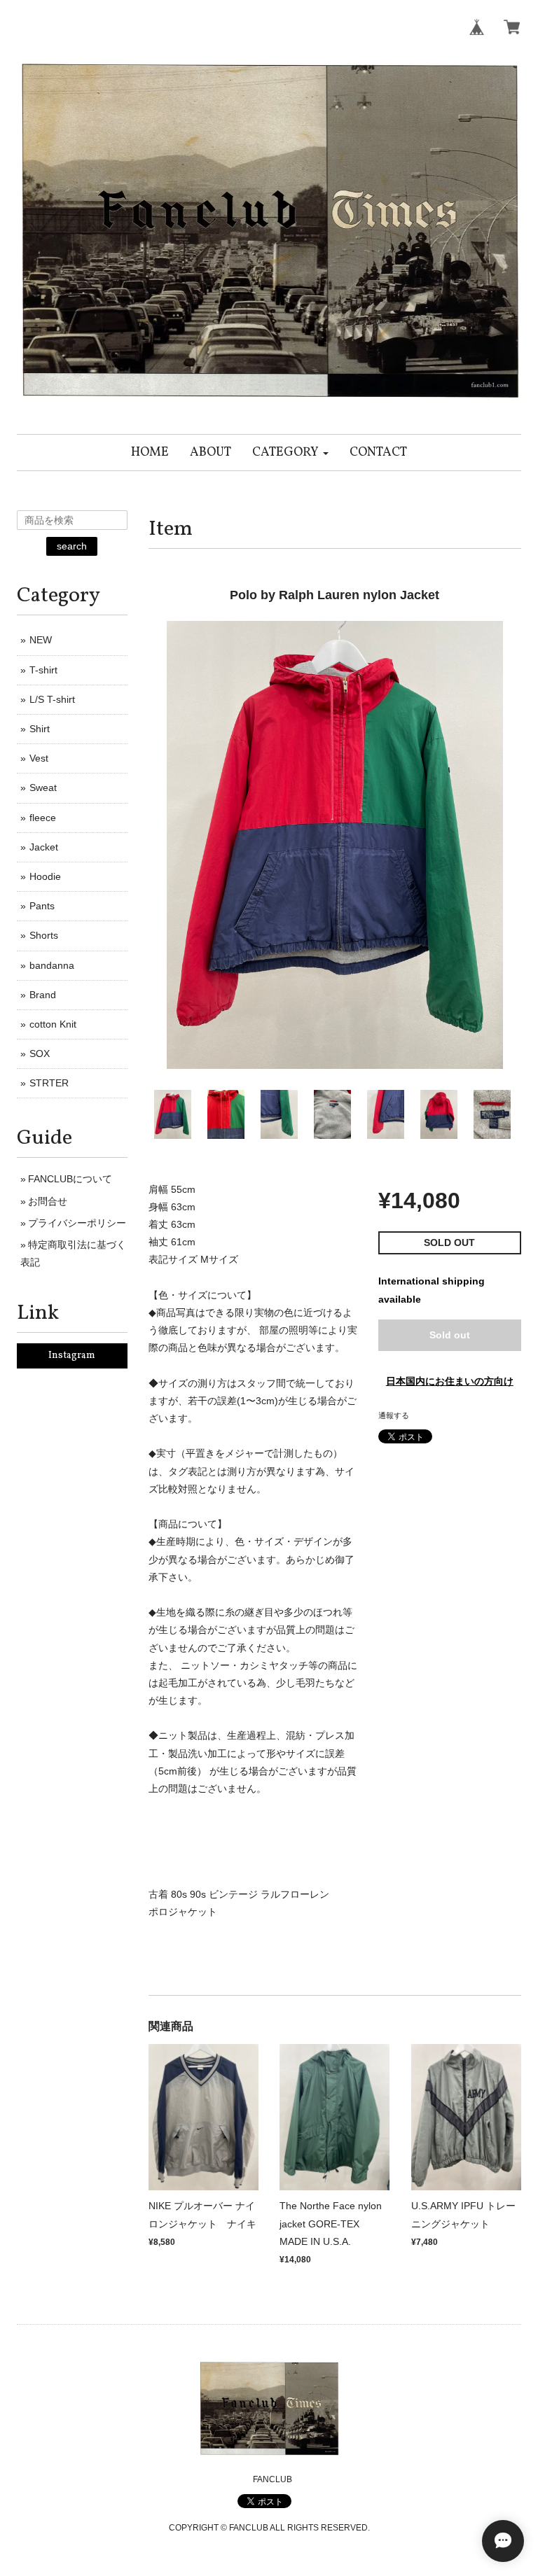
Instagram (72, 1356)
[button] (290, 453)
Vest (39, 758)
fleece (43, 818)
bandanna (52, 965)
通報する (394, 1415)
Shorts (44, 935)
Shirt (40, 729)
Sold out (450, 1335)
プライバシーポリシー (77, 1223)
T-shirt (43, 670)
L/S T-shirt (52, 699)
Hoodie (45, 876)
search (72, 546)
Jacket (44, 847)
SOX (40, 1053)
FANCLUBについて (70, 1179)
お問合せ (48, 1201)
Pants (42, 906)
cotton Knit (53, 1024)
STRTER (49, 1083)
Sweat (43, 787)
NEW (41, 640)
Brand (43, 995)
